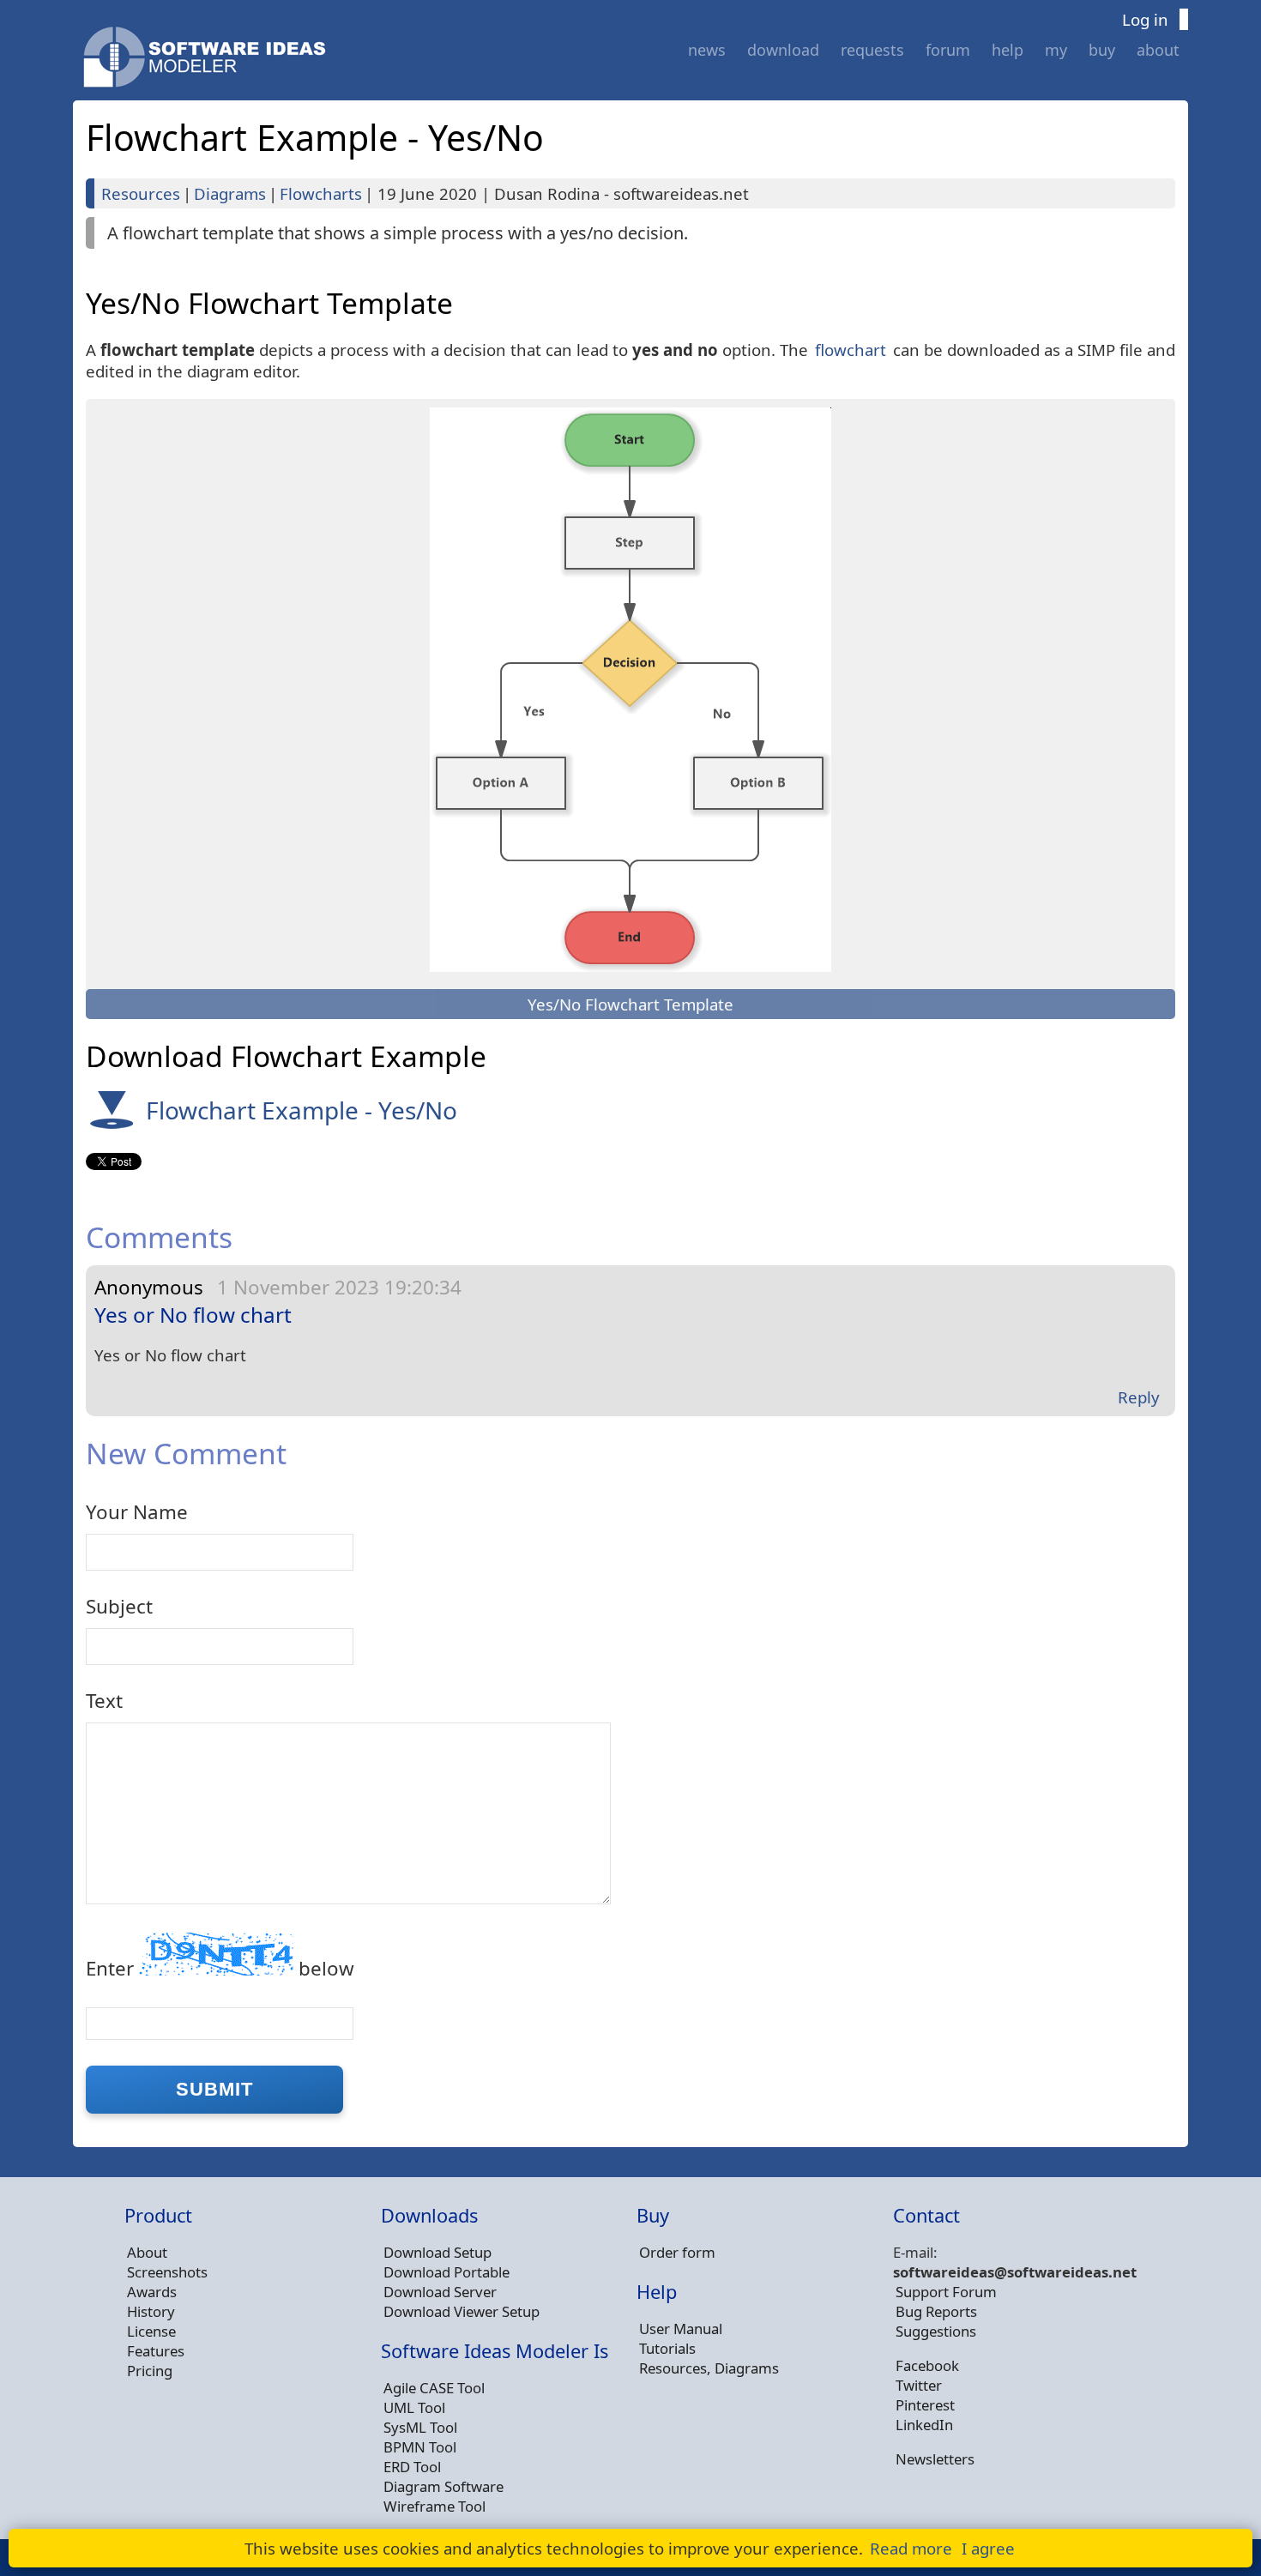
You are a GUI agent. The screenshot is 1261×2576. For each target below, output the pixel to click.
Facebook (927, 2365)
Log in (1145, 19)
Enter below (220, 1968)
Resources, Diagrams (709, 2368)
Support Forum (946, 2292)
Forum (948, 50)
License (151, 2331)
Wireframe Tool (434, 2506)
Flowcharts (321, 193)
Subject (119, 1606)
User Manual (681, 2329)
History (151, 2311)
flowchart (851, 350)
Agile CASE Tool (434, 2388)
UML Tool (414, 2407)
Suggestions (936, 2331)
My (1056, 50)
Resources (141, 193)
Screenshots (167, 2272)
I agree (988, 2548)
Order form (677, 2252)
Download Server (440, 2292)
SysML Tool (420, 2427)
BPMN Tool (420, 2447)
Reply (1139, 1397)
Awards (152, 2292)
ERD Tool (412, 2467)
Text (104, 1701)
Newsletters (935, 2459)
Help (1008, 50)
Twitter (919, 2385)
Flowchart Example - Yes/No (302, 1110)
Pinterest (925, 2405)
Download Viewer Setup (462, 2311)
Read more (911, 2548)
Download (783, 50)
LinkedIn (924, 2425)
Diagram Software (443, 2486)
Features (156, 2351)
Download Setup (437, 2252)
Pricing (150, 2371)
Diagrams (230, 193)
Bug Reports (936, 2311)
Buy (1102, 50)
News (707, 50)
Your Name (137, 1512)
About (1158, 50)
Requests (872, 50)
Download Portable (446, 2272)
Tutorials (667, 2348)
